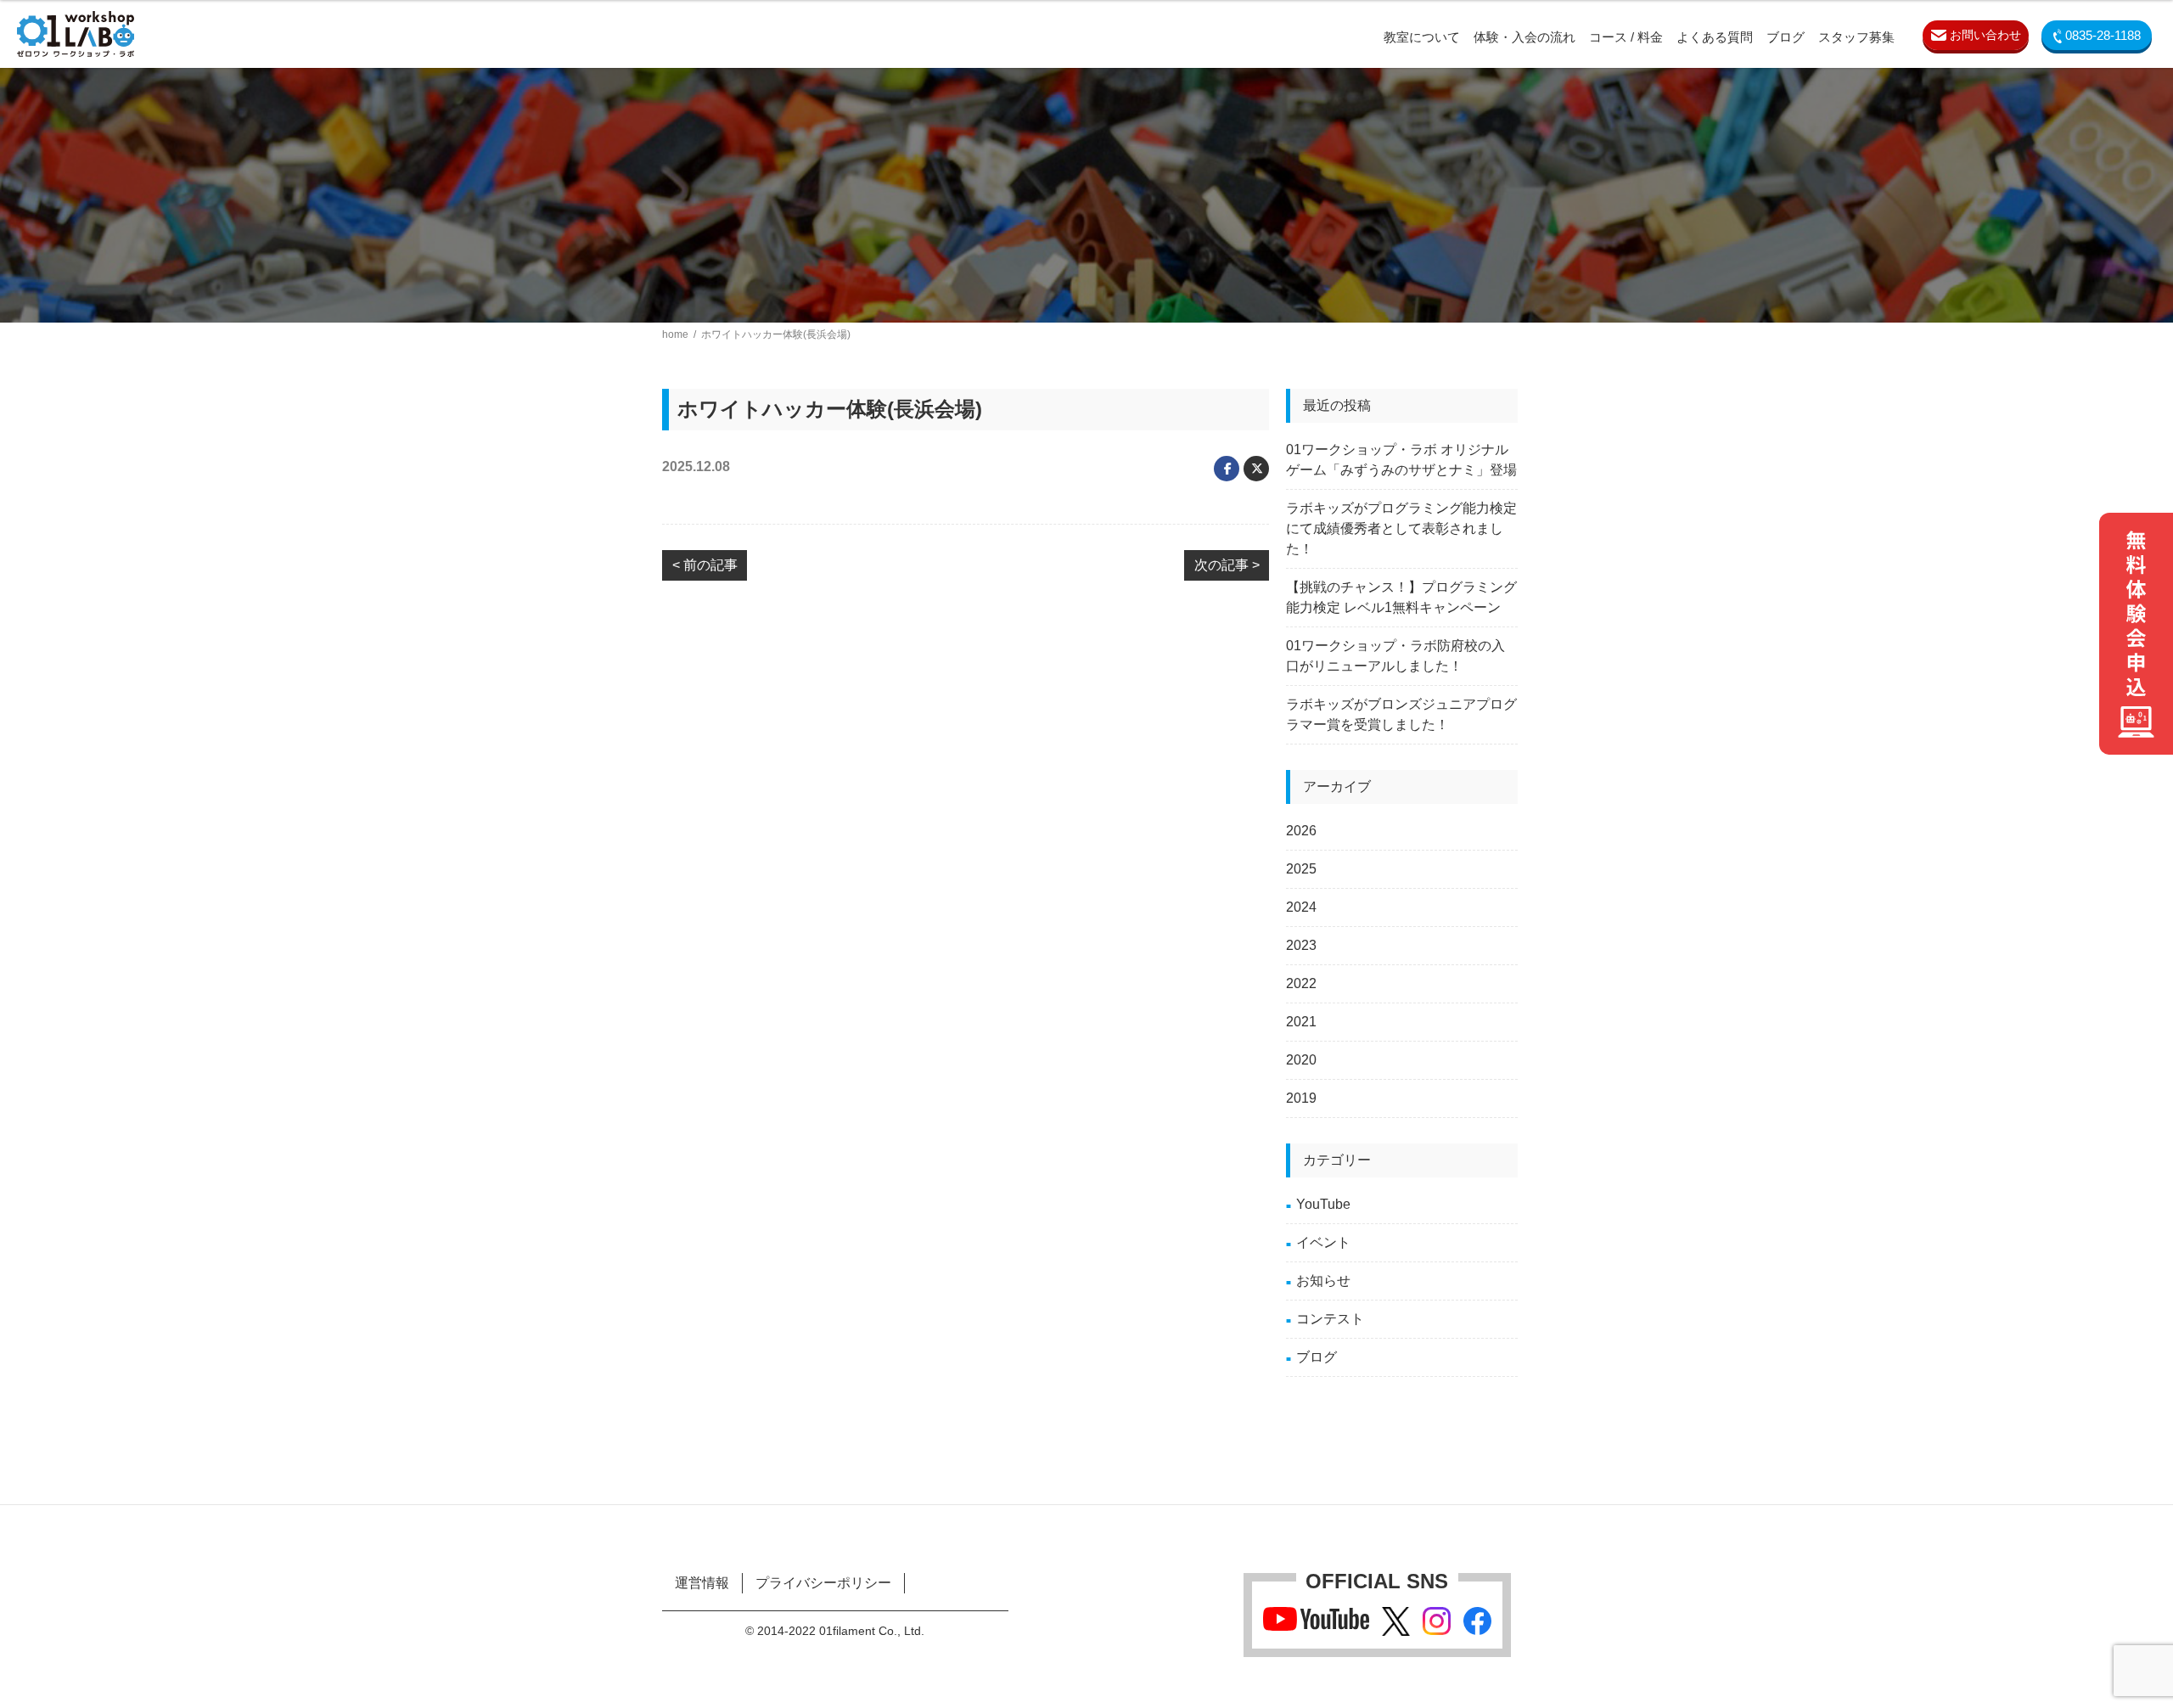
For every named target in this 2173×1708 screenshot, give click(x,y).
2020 (1301, 1060)
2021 (1301, 1022)
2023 (1301, 945)
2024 (1301, 907)
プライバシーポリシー (823, 1583)
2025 (1301, 869)
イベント (1323, 1242)
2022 (1301, 983)
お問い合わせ (1984, 35)
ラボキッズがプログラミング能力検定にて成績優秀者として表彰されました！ (1401, 528)
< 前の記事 (705, 565)
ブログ (1786, 37)
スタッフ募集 (1856, 37)
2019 (1301, 1098)
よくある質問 (1715, 37)
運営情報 (702, 1583)
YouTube (1323, 1204)
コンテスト (1330, 1319)
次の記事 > (1227, 565)
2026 (1301, 831)
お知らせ (1323, 1281)
